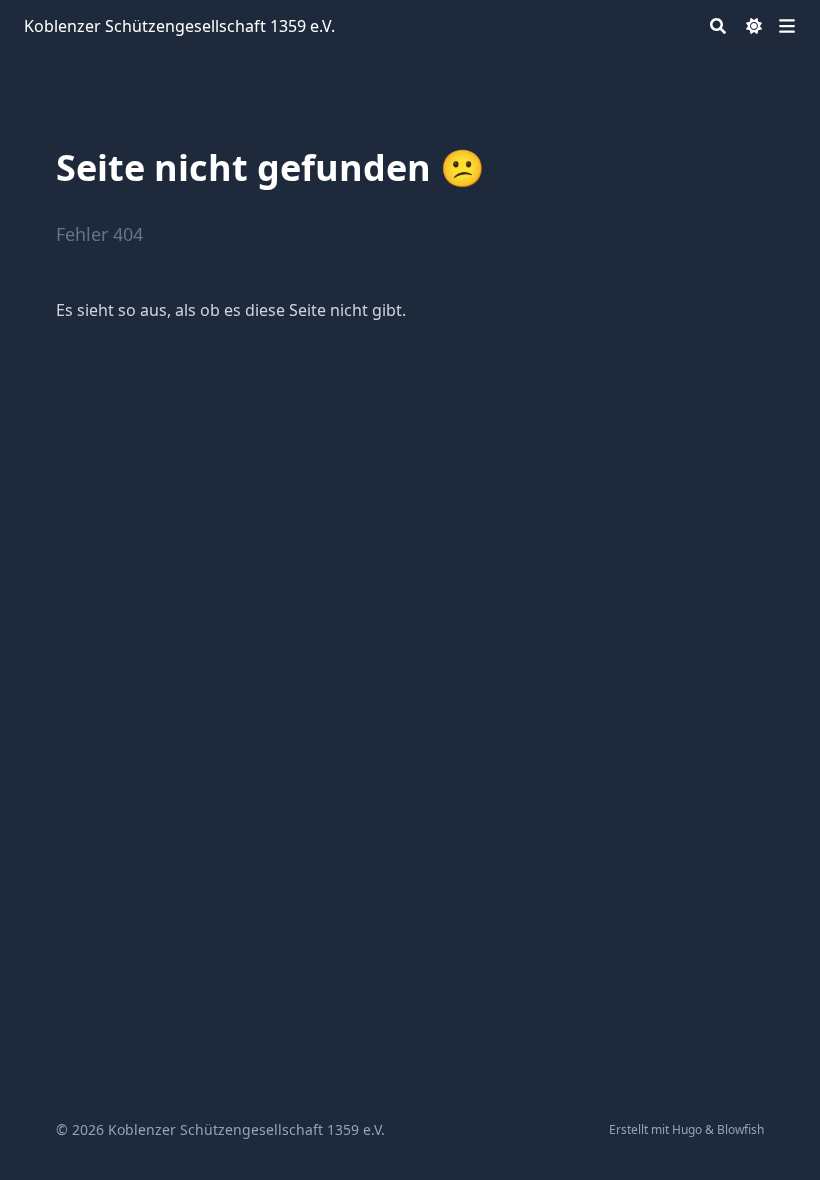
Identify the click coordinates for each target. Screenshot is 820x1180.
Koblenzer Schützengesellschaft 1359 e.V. (179, 26)
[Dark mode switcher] (754, 26)
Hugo (687, 1129)
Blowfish (740, 1129)
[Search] (718, 26)
